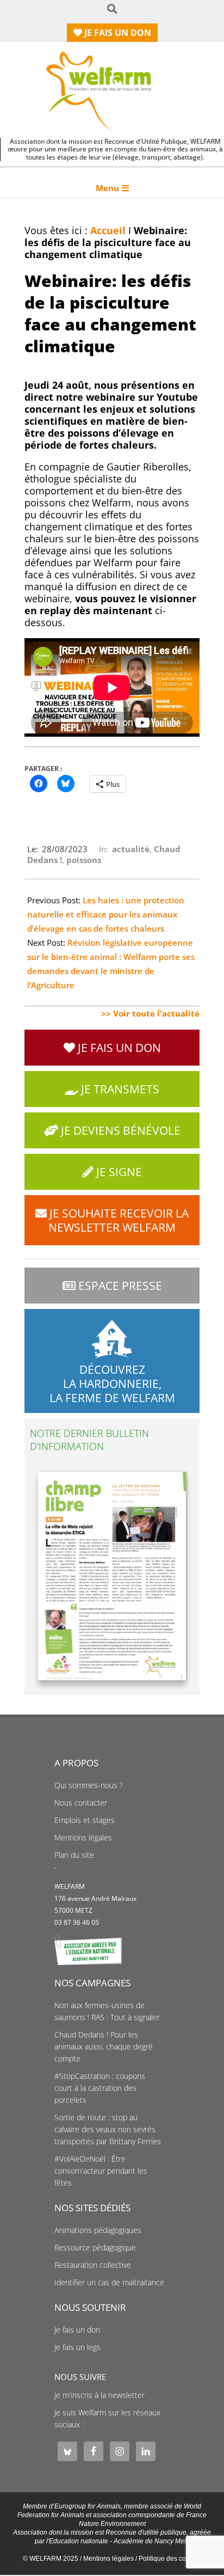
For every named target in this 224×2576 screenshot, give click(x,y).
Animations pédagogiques (98, 2230)
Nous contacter (81, 1803)
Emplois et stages (85, 1820)
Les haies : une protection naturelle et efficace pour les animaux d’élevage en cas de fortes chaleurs (106, 914)
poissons (84, 860)
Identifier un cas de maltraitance (109, 2283)
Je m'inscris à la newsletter (99, 2395)
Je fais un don (77, 2330)
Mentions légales (83, 1838)
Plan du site (74, 1855)
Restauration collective (93, 2265)
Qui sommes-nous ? (89, 1785)
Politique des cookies (170, 2559)
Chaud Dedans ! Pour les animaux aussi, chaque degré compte (104, 2047)
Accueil (108, 230)
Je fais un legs (77, 2347)
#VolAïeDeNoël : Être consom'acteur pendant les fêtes (101, 2171)
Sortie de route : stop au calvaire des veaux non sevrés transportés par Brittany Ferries (108, 2130)
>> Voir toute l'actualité (150, 1013)
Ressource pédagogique (95, 2248)
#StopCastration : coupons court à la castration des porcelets (100, 2088)
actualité (131, 849)
